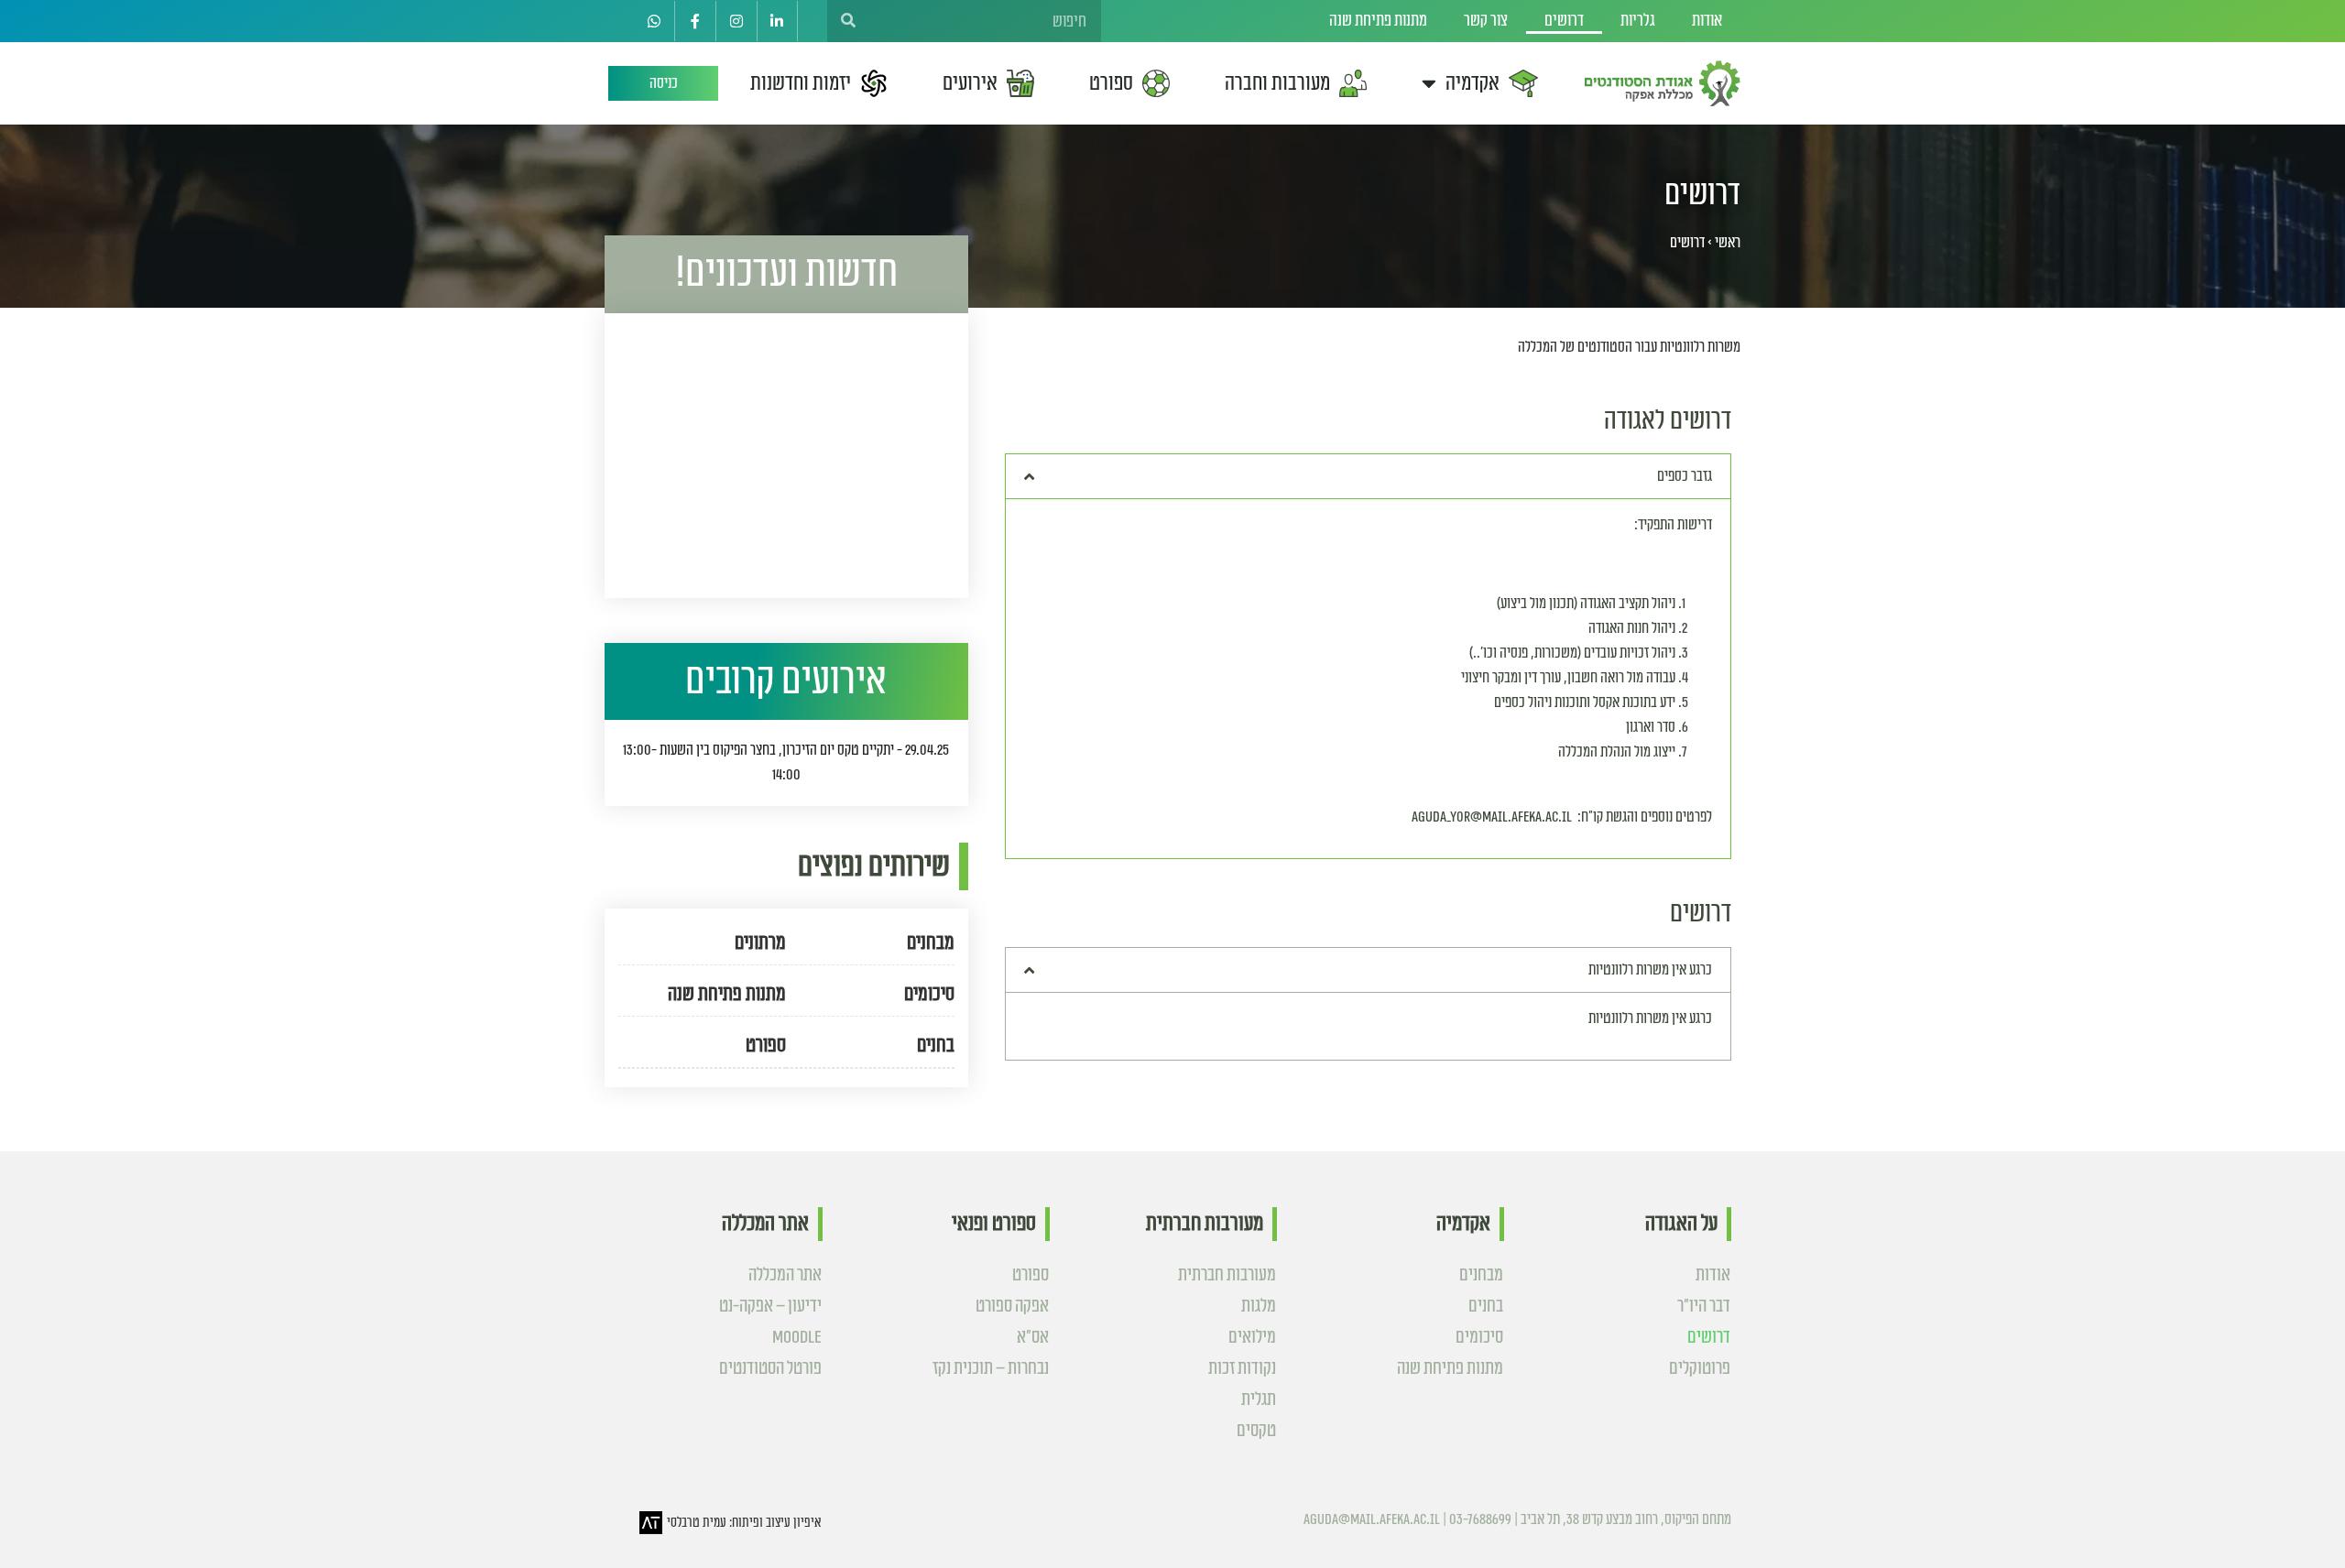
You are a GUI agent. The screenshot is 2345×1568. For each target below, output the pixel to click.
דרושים (1564, 21)
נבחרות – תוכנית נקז (991, 1368)
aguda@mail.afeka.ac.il (1372, 1519)
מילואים (1252, 1337)
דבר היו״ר (1704, 1306)
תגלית (1259, 1399)
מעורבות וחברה (1277, 83)
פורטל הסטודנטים (770, 1368)
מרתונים (760, 943)
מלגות (1259, 1306)
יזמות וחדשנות (801, 83)
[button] (1368, 476)
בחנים (935, 1045)
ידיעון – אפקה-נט (770, 1306)
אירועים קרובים (786, 681)
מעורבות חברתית (1227, 1275)
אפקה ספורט (1012, 1306)
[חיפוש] (848, 21)
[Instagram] (737, 22)
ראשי (1728, 243)
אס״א (1033, 1337)
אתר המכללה (785, 1275)
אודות (1707, 21)
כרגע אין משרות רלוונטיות (1650, 970)
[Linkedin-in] (778, 22)
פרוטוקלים (1700, 1368)
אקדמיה (1472, 83)
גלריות (1638, 21)
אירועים (970, 83)
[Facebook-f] (696, 22)
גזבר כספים (1685, 476)
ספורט (1111, 83)
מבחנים (930, 943)
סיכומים (929, 994)
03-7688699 (1480, 1519)
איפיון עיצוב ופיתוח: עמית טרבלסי (744, 1523)
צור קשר (1486, 21)
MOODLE (797, 1337)
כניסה (664, 83)
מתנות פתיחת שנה (1378, 21)
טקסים (1256, 1431)
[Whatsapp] (654, 22)
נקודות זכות (1242, 1368)
